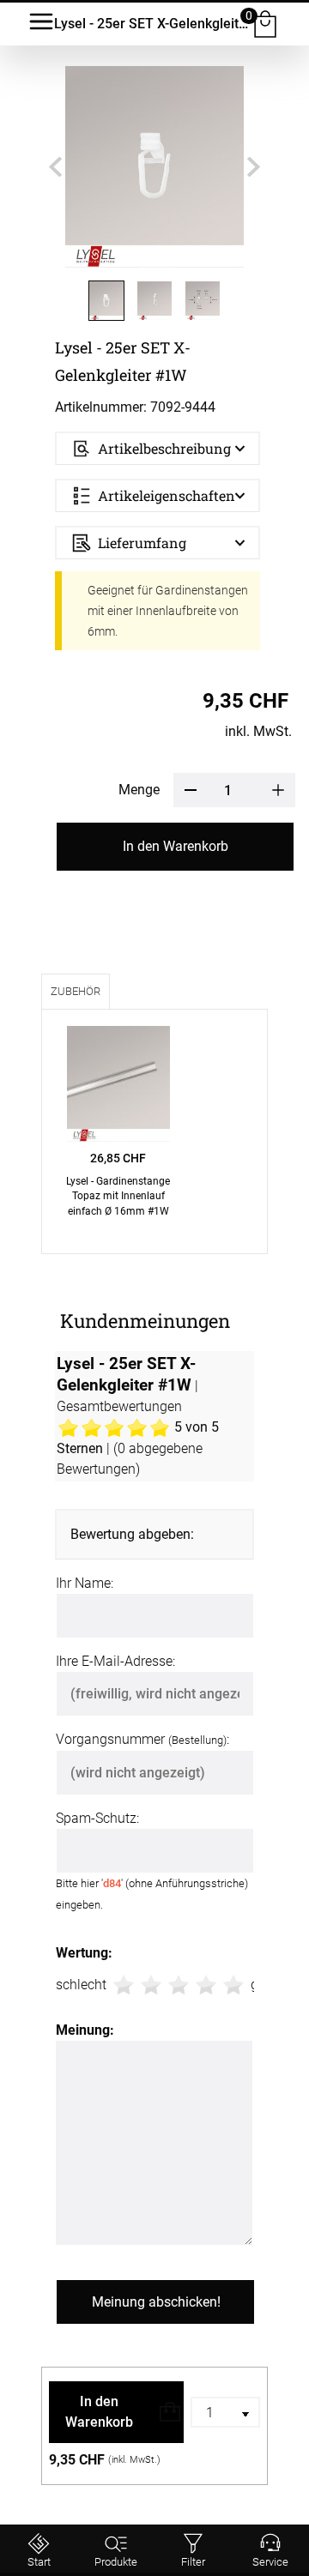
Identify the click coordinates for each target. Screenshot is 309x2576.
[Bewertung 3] (179, 1985)
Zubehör (76, 991)
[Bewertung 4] (206, 1985)
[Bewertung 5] (233, 1985)
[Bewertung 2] (151, 1985)
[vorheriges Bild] (55, 167)
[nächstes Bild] (253, 167)
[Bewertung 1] (124, 1985)
